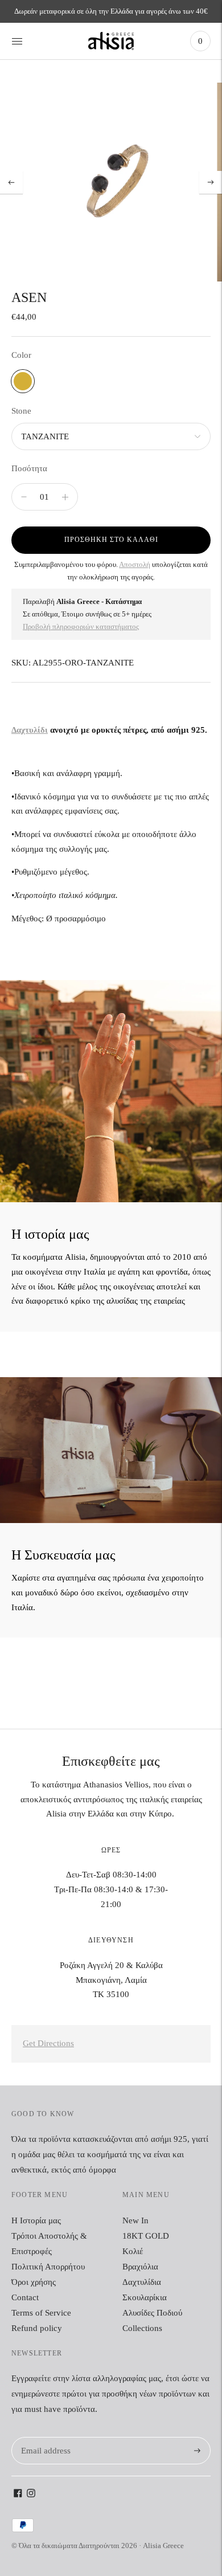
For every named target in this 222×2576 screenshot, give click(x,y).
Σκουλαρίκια (145, 2297)
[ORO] (23, 381)
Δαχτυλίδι (30, 730)
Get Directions (48, 2043)
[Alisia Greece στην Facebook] (18, 2495)
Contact (25, 2297)
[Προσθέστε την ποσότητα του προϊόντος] (24, 497)
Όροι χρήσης (34, 2282)
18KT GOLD (146, 2236)
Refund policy (37, 2328)
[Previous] (11, 182)
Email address (44, 2437)
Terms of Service (41, 2313)
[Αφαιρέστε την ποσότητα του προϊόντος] (65, 497)
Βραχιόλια (140, 2267)
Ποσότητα (29, 468)
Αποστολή (135, 564)
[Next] (211, 182)
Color (21, 355)
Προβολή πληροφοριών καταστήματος (81, 626)
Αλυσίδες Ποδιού (152, 2313)
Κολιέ (133, 2251)
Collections (142, 2328)
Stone (21, 411)
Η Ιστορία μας (36, 2220)
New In (135, 2220)
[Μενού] (17, 41)
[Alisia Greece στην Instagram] (31, 2495)
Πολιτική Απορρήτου (48, 2267)
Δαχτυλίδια (142, 2282)
